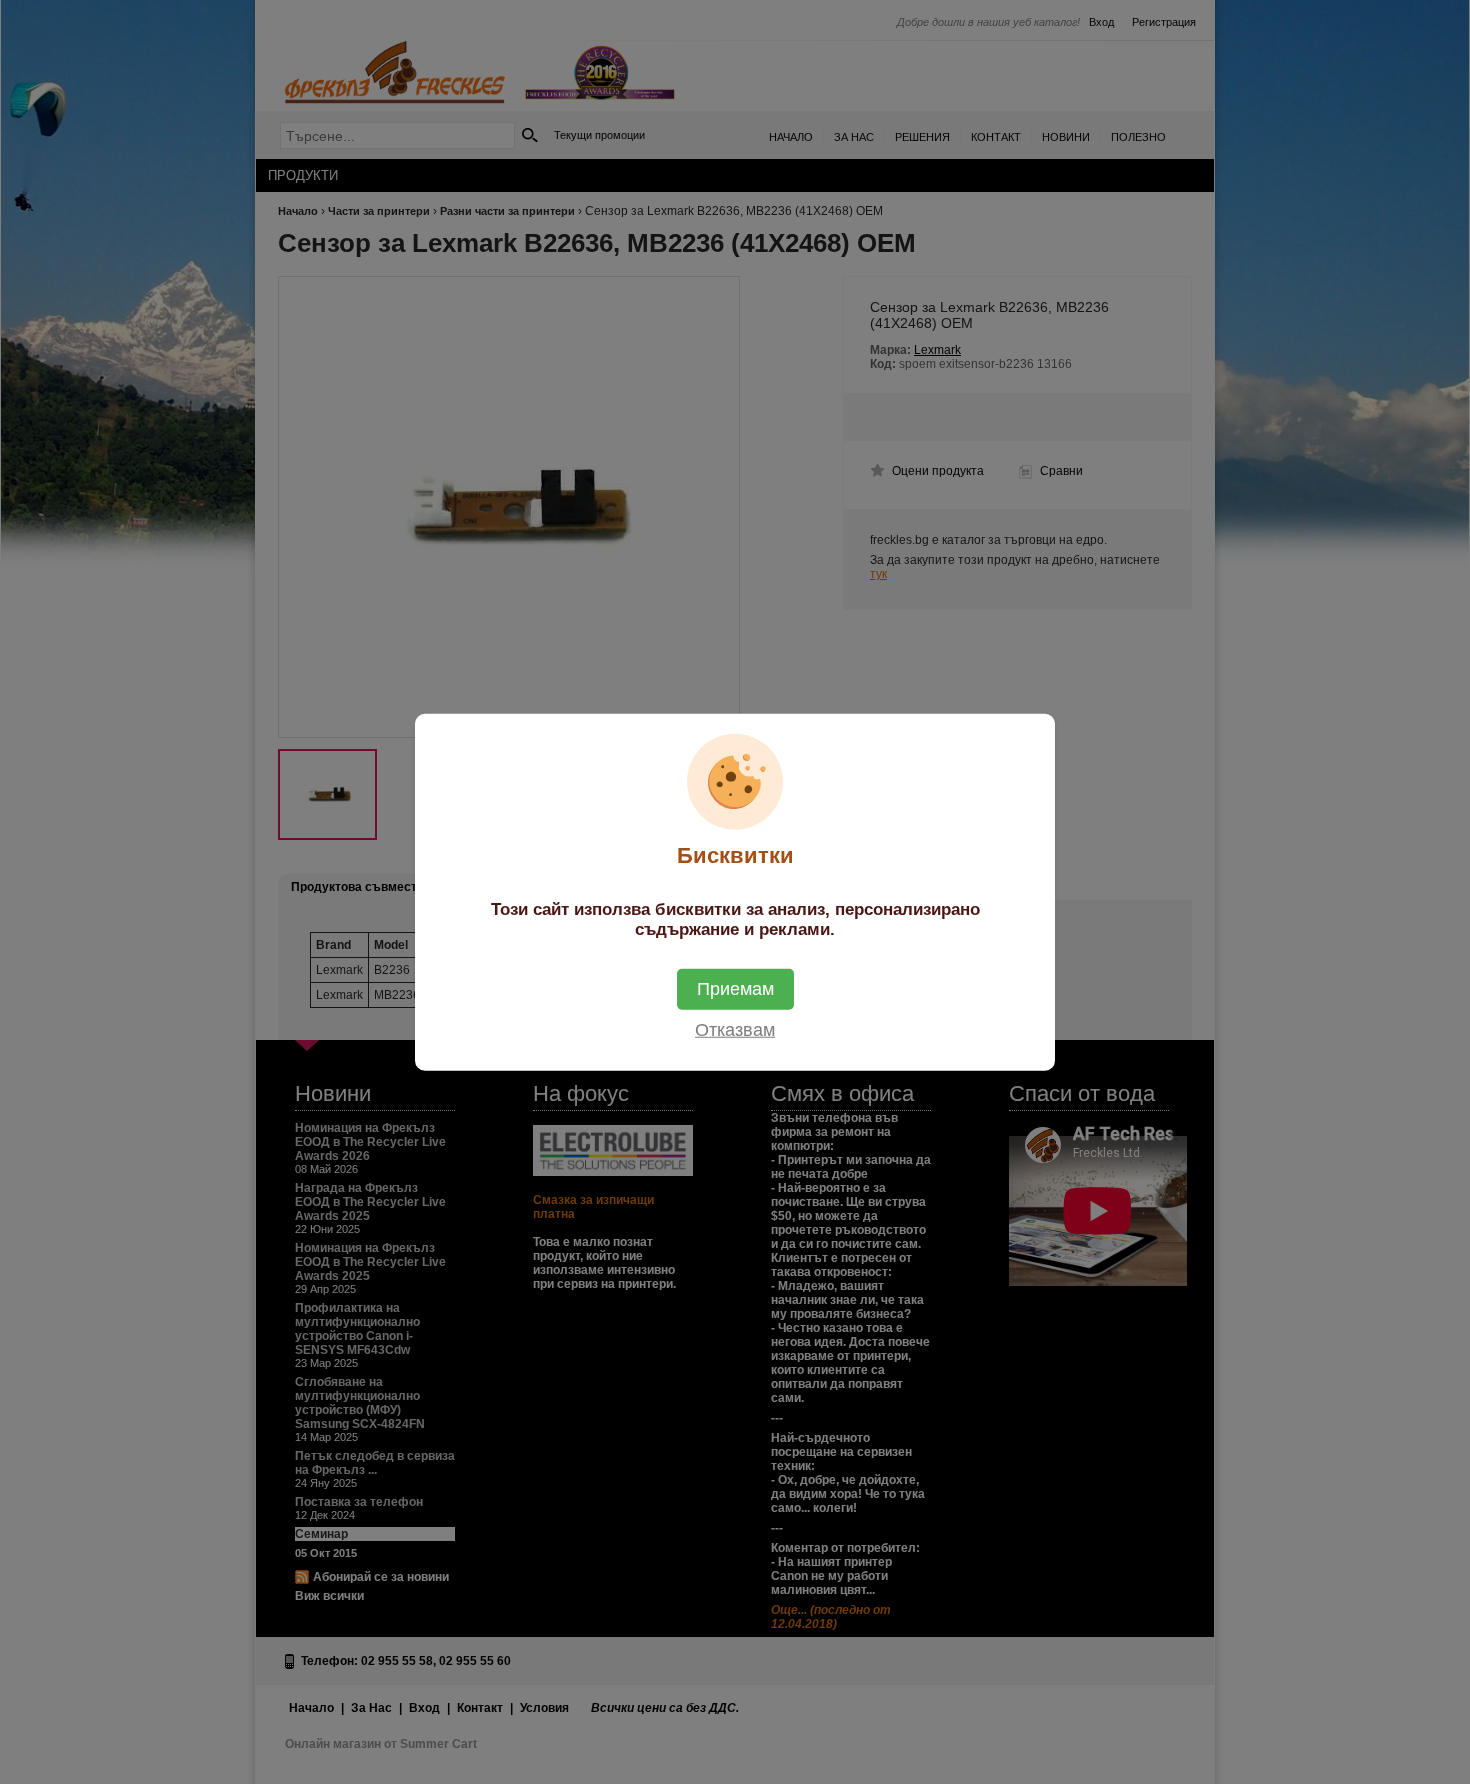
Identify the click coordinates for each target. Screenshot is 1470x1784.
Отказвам (735, 1029)
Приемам (735, 988)
